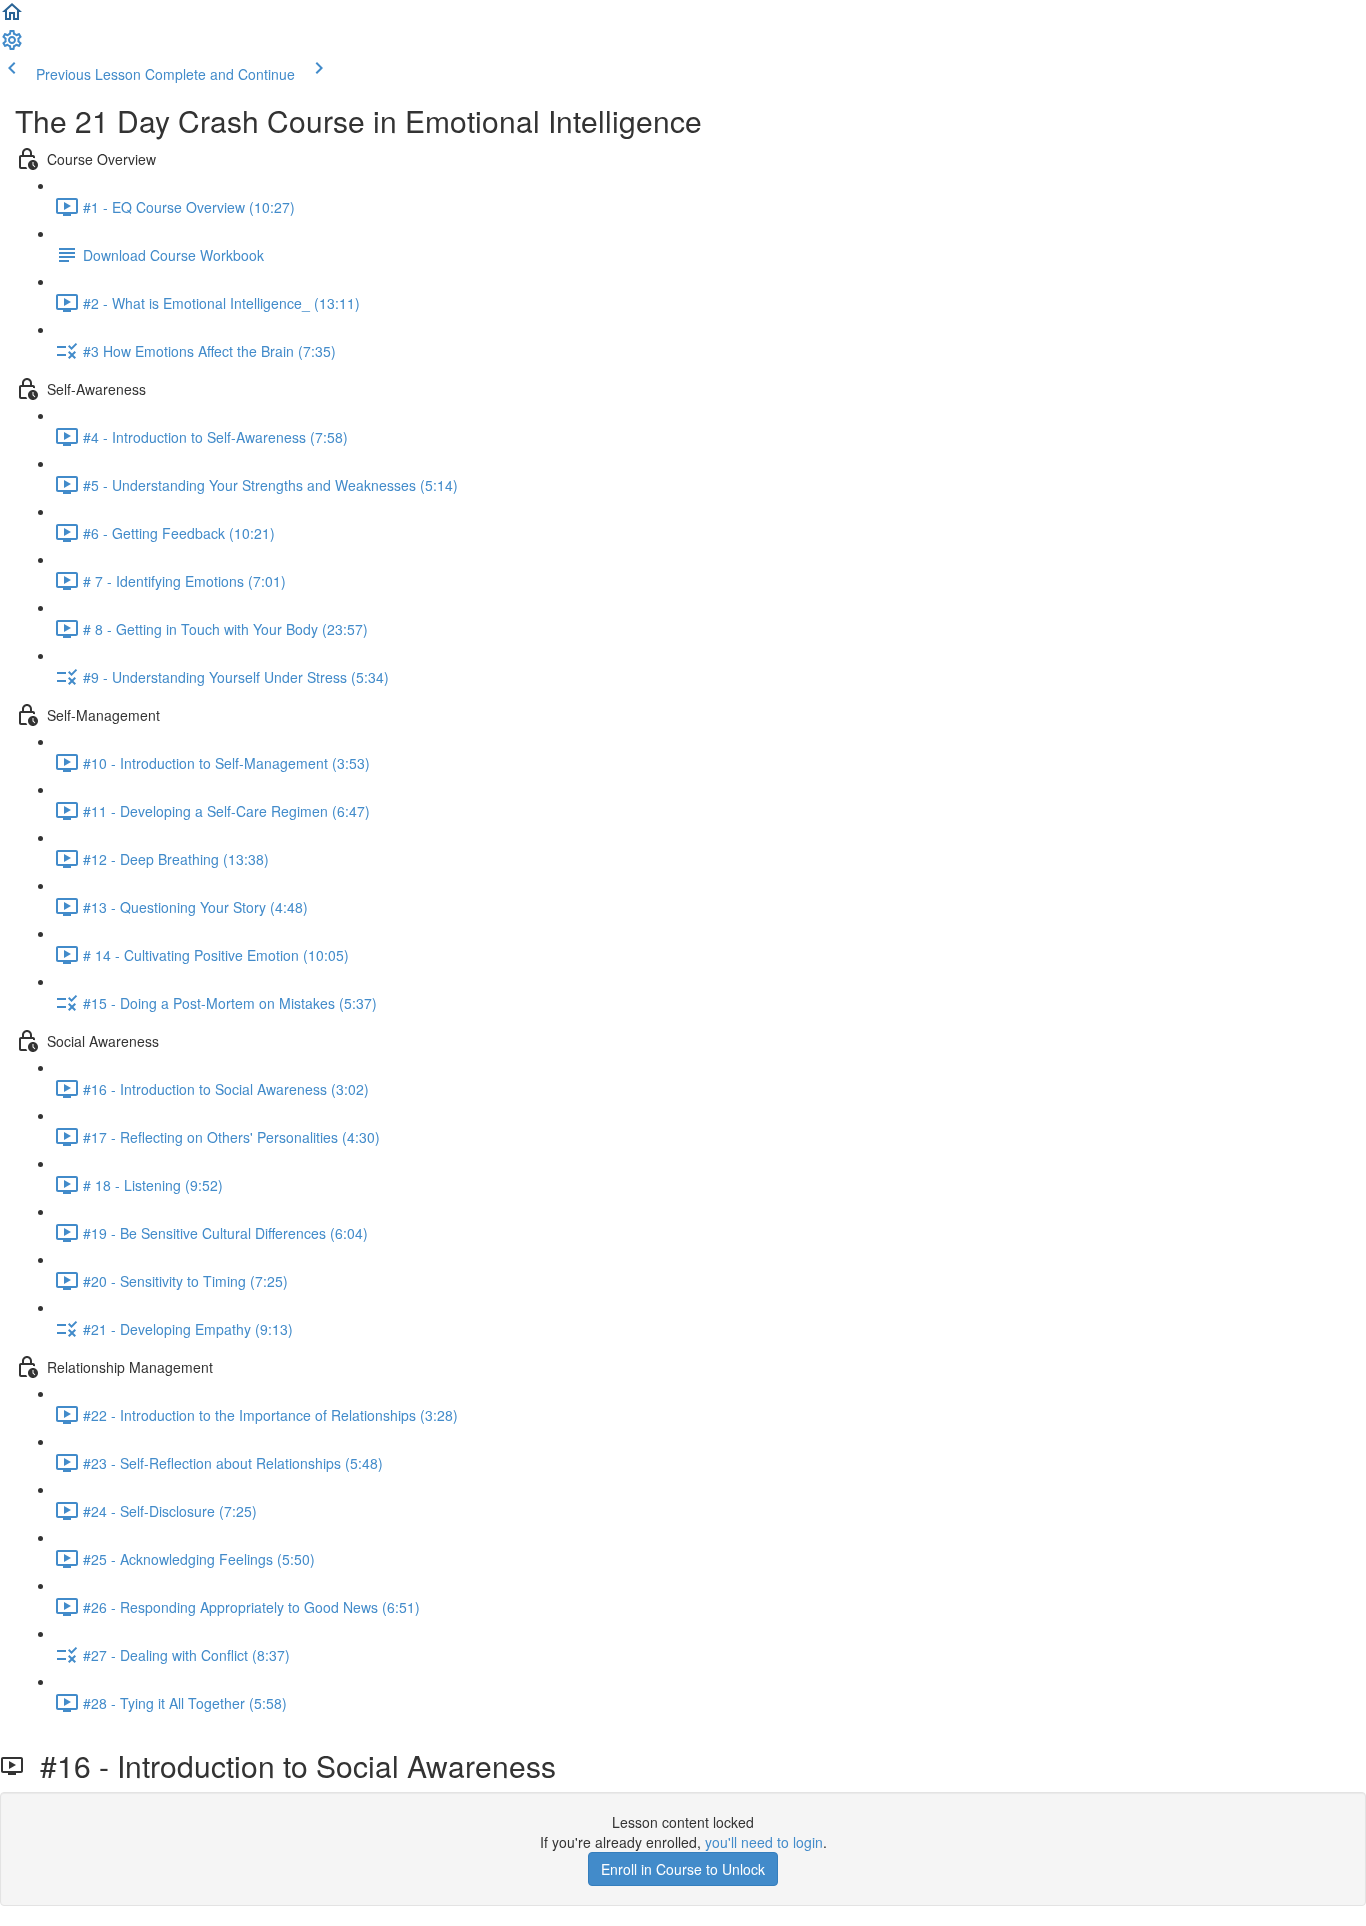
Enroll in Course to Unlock (683, 1869)
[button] (12, 18)
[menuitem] (12, 46)
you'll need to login (764, 1842)
